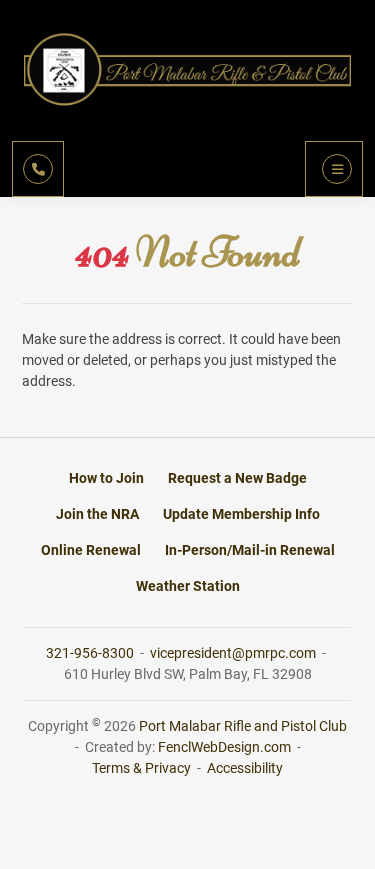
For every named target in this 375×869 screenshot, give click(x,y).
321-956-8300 (91, 653)
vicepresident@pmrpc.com (234, 653)
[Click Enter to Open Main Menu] (334, 169)
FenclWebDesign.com (224, 747)
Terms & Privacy (141, 768)
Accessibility (245, 768)
